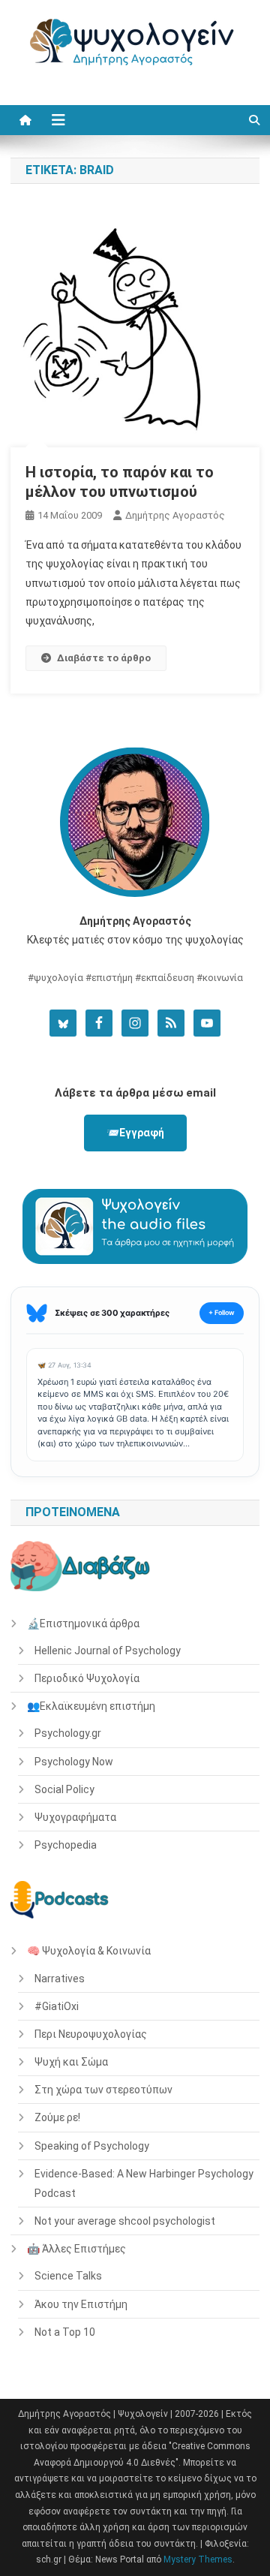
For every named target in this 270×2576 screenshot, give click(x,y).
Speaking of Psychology (92, 2146)
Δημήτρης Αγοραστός (175, 515)
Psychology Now (74, 1762)
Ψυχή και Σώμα (71, 2062)
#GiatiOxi (57, 2006)
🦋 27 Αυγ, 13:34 (64, 1365)
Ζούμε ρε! (57, 2117)
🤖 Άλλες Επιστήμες (76, 2249)
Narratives (60, 1979)
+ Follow (222, 1312)
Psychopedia (66, 1845)
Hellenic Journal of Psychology (108, 1651)
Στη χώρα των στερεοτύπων (103, 2090)
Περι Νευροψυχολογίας (91, 2034)
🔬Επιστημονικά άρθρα (83, 1624)
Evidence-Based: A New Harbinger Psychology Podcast (144, 2183)
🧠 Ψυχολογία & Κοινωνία (89, 1951)
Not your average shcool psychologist (125, 2221)
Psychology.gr (68, 1733)
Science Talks (68, 2276)
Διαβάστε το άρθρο (104, 658)
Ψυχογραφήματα (75, 1817)
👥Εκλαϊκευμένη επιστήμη (91, 1706)
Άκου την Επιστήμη (81, 2304)
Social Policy (64, 1789)
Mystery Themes (198, 2559)
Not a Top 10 (65, 2332)
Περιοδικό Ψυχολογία (87, 1678)
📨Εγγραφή (135, 1133)
